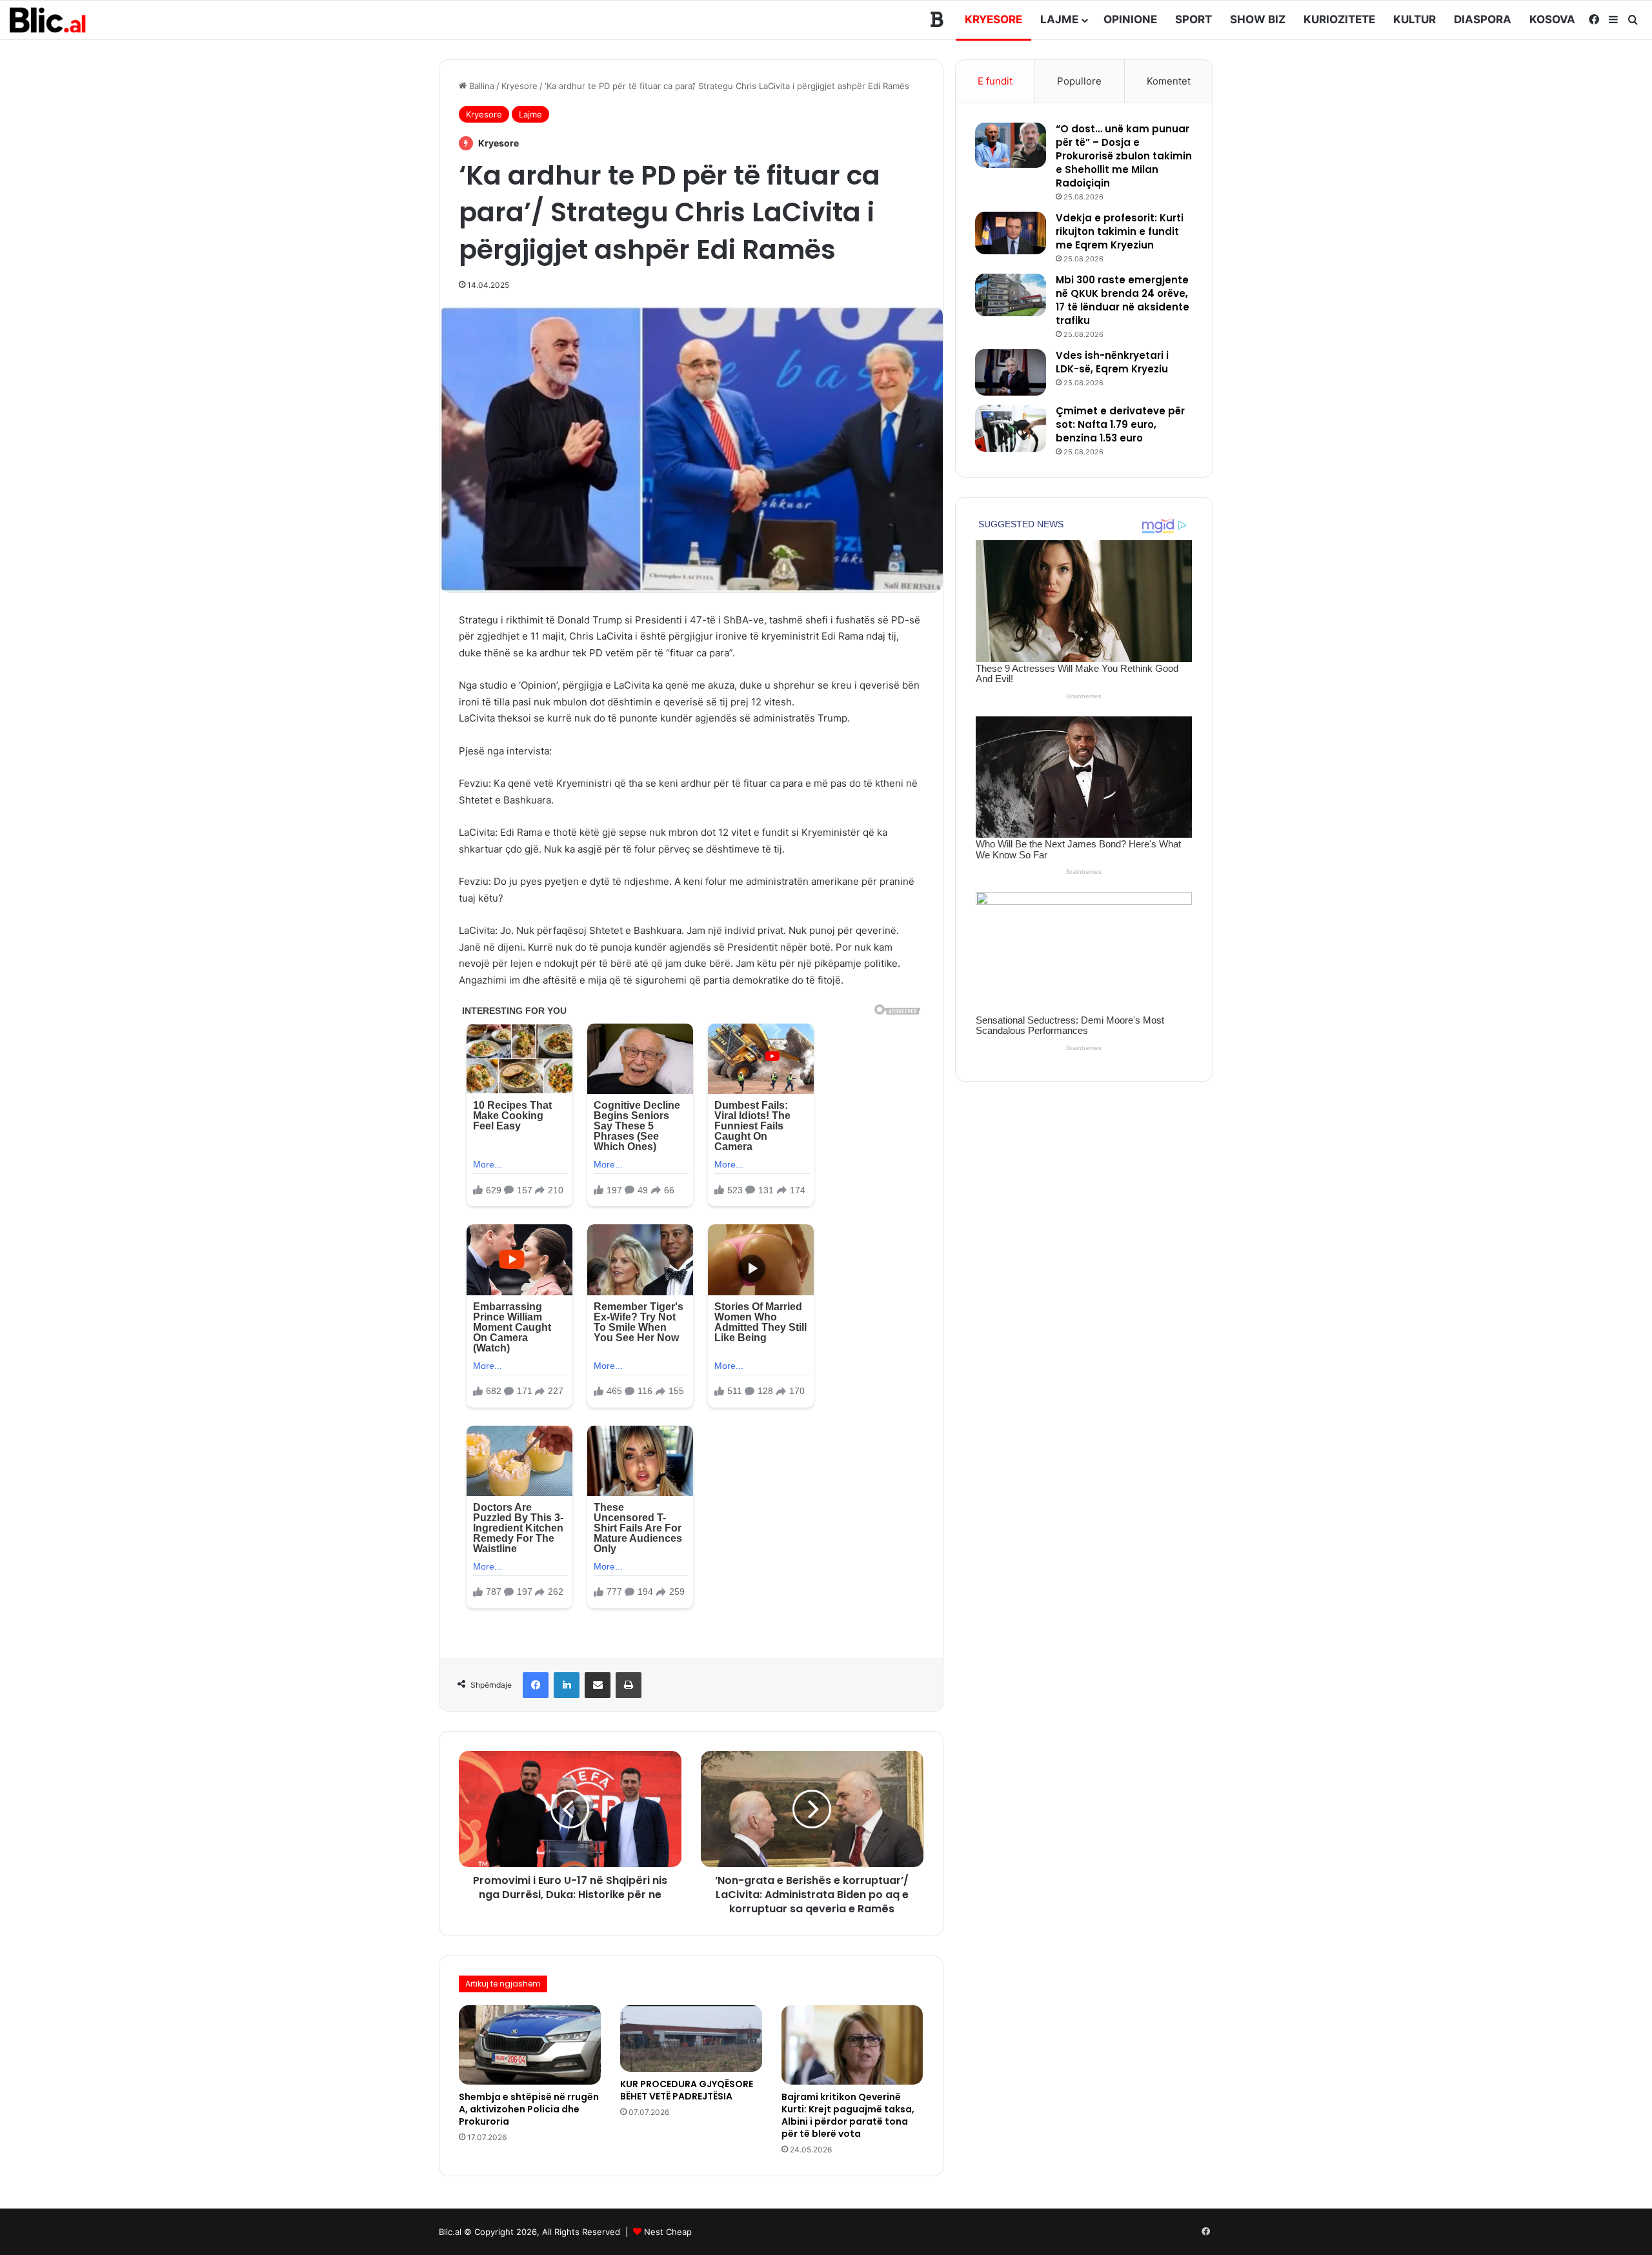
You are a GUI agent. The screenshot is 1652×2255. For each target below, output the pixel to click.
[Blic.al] (48, 20)
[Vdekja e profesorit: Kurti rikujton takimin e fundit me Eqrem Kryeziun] (1011, 233)
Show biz (1258, 19)
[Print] (629, 1685)
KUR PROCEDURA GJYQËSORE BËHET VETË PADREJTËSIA (687, 2090)
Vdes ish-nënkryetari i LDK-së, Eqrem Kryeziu (1112, 362)
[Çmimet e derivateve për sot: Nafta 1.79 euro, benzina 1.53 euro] (1011, 428)
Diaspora (1483, 19)
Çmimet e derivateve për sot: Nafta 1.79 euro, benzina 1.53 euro (1120, 424)
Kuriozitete (1339, 19)
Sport (1194, 19)
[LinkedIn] (567, 1685)
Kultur (1415, 19)
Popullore (1079, 81)
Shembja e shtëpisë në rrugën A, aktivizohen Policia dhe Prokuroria (529, 2109)
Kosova (1552, 19)
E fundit (995, 81)
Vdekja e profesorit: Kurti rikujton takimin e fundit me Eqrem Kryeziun (1120, 231)
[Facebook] (536, 1685)
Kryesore (993, 19)
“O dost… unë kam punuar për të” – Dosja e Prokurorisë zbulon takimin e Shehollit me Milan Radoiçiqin (1124, 156)
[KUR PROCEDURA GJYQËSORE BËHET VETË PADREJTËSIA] (691, 2038)
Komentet (1169, 81)
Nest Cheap (668, 2232)
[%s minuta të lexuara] (598, 1685)
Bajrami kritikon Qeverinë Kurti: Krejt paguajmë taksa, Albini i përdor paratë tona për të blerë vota (848, 2115)
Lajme (1059, 19)
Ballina (480, 86)
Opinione (1130, 19)
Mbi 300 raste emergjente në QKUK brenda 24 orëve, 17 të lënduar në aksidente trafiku (1123, 300)
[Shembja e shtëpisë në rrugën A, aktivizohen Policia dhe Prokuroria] (530, 2045)
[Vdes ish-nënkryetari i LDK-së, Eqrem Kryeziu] (1011, 372)
